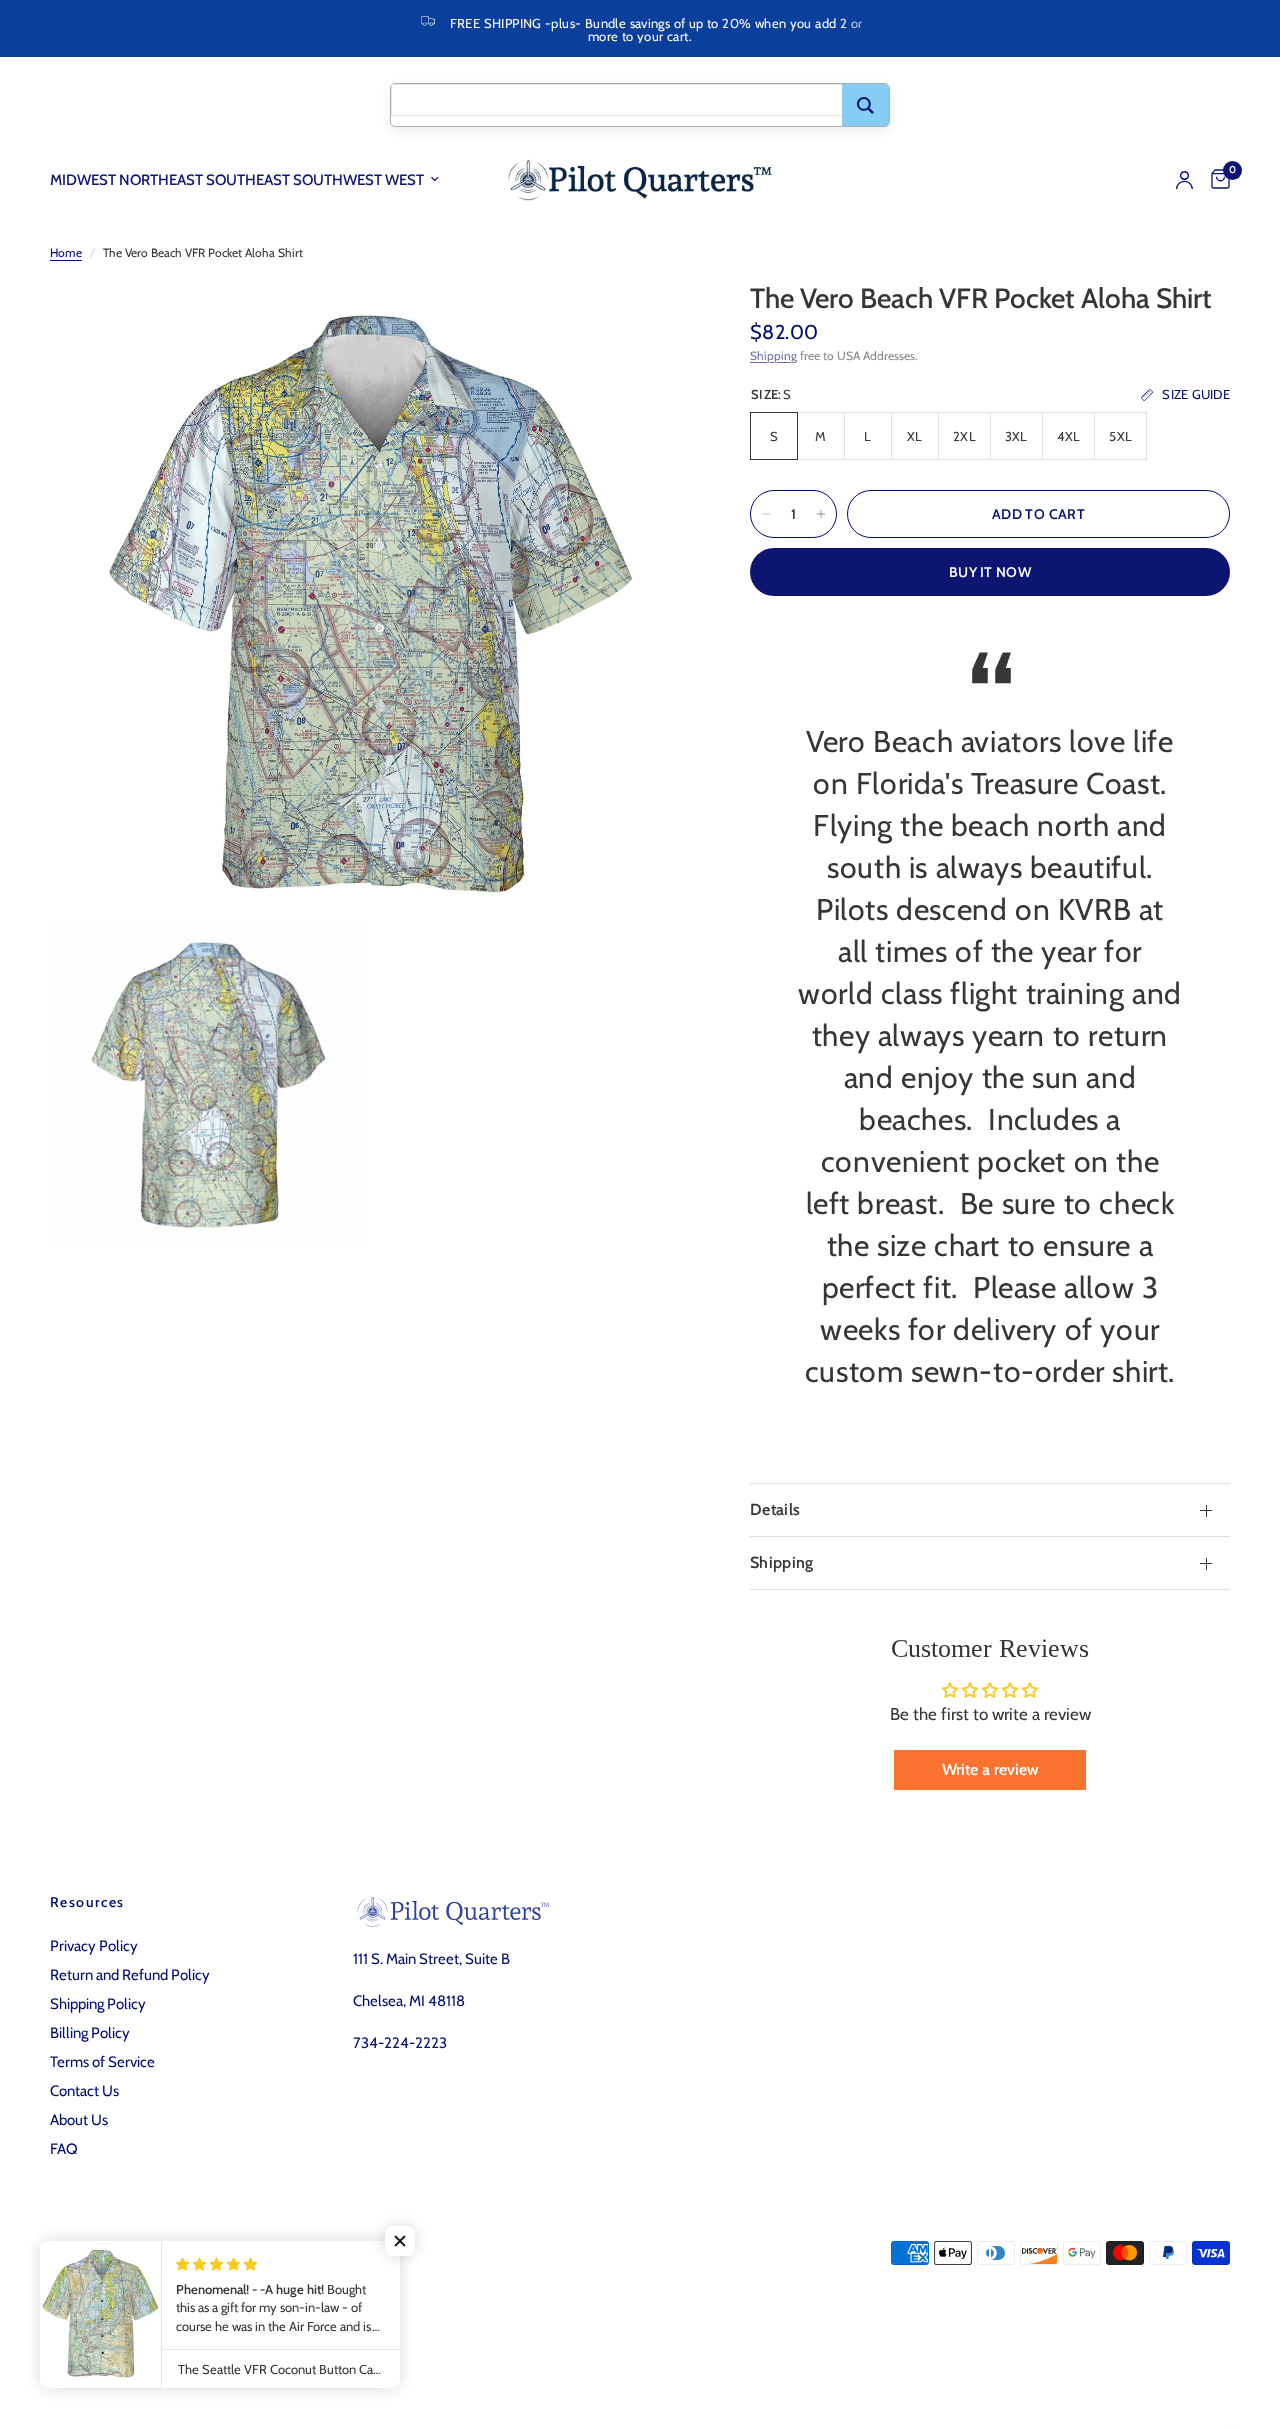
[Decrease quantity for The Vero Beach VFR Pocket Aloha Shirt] (766, 514)
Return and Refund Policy (130, 1975)
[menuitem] (252, 180)
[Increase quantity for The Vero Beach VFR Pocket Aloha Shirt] (821, 514)
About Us (79, 2120)
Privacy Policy (94, 1946)
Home (66, 252)
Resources (87, 1902)
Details (775, 1509)
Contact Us (84, 2091)
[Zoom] (649, 323)
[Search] (865, 105)
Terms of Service (102, 2062)
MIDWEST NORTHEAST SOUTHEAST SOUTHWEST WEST (237, 180)
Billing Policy (90, 2033)
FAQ (64, 2149)
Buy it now (990, 572)
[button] (400, 2241)
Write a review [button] (990, 1769)
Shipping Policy (98, 2004)
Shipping (773, 355)
